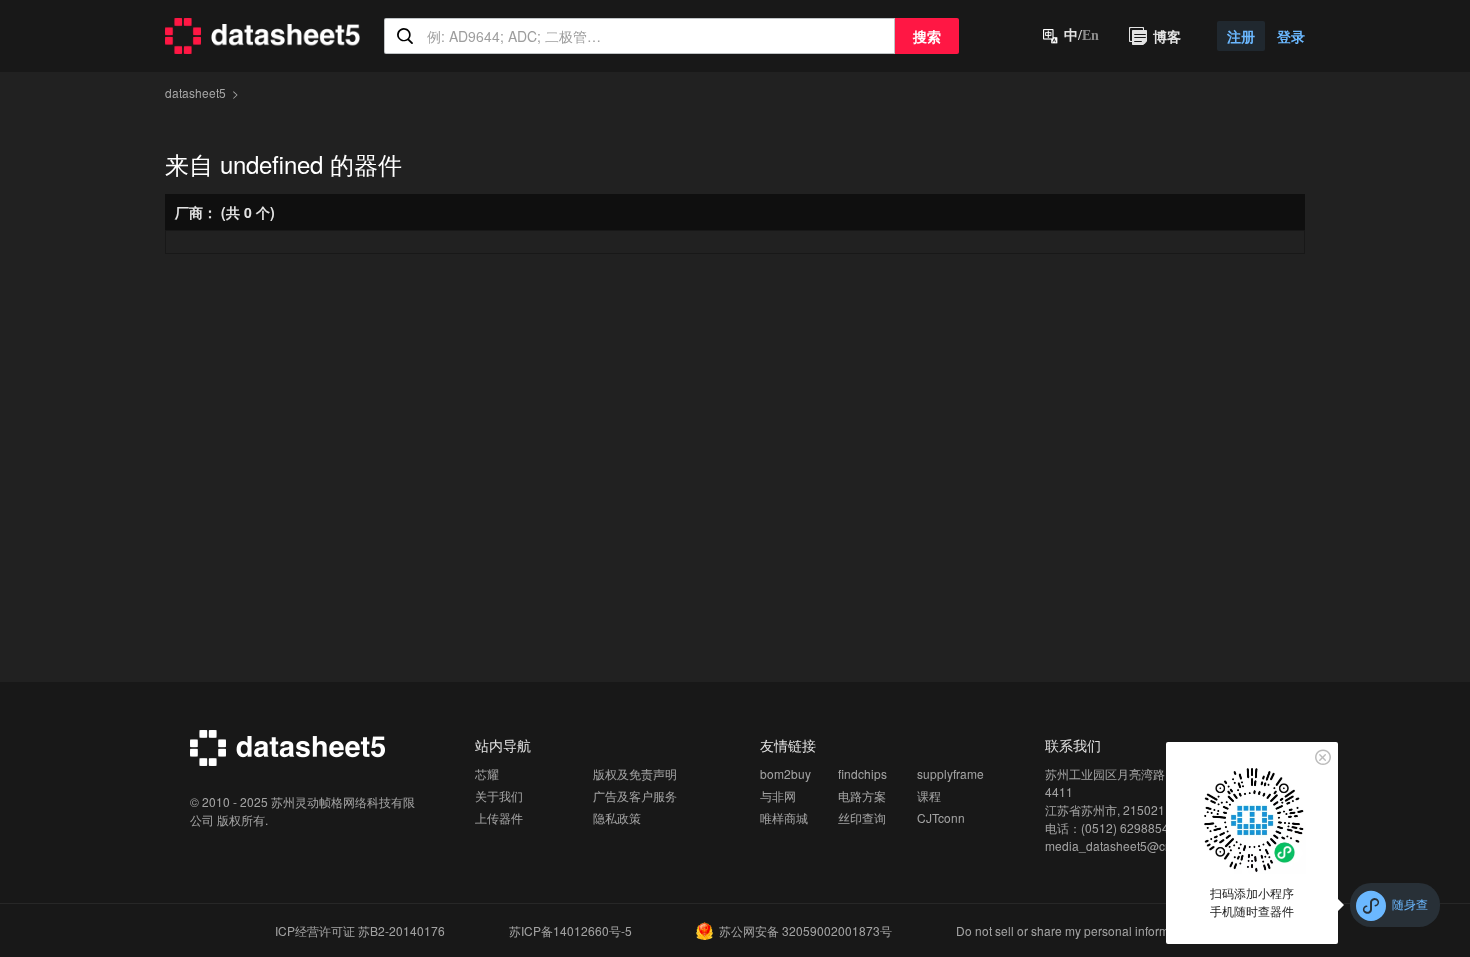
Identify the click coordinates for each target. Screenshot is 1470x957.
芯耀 (487, 773)
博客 (1167, 36)
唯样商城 (784, 817)
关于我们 (499, 795)
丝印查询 (862, 817)
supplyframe (950, 773)
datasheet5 (195, 92)
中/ (1081, 35)
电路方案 (862, 795)
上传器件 (499, 817)
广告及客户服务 (635, 795)
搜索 (927, 36)
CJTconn (941, 817)
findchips (862, 773)
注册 (1241, 36)
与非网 (778, 795)
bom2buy (785, 773)
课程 (929, 795)
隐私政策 (617, 817)
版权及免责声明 (635, 773)
